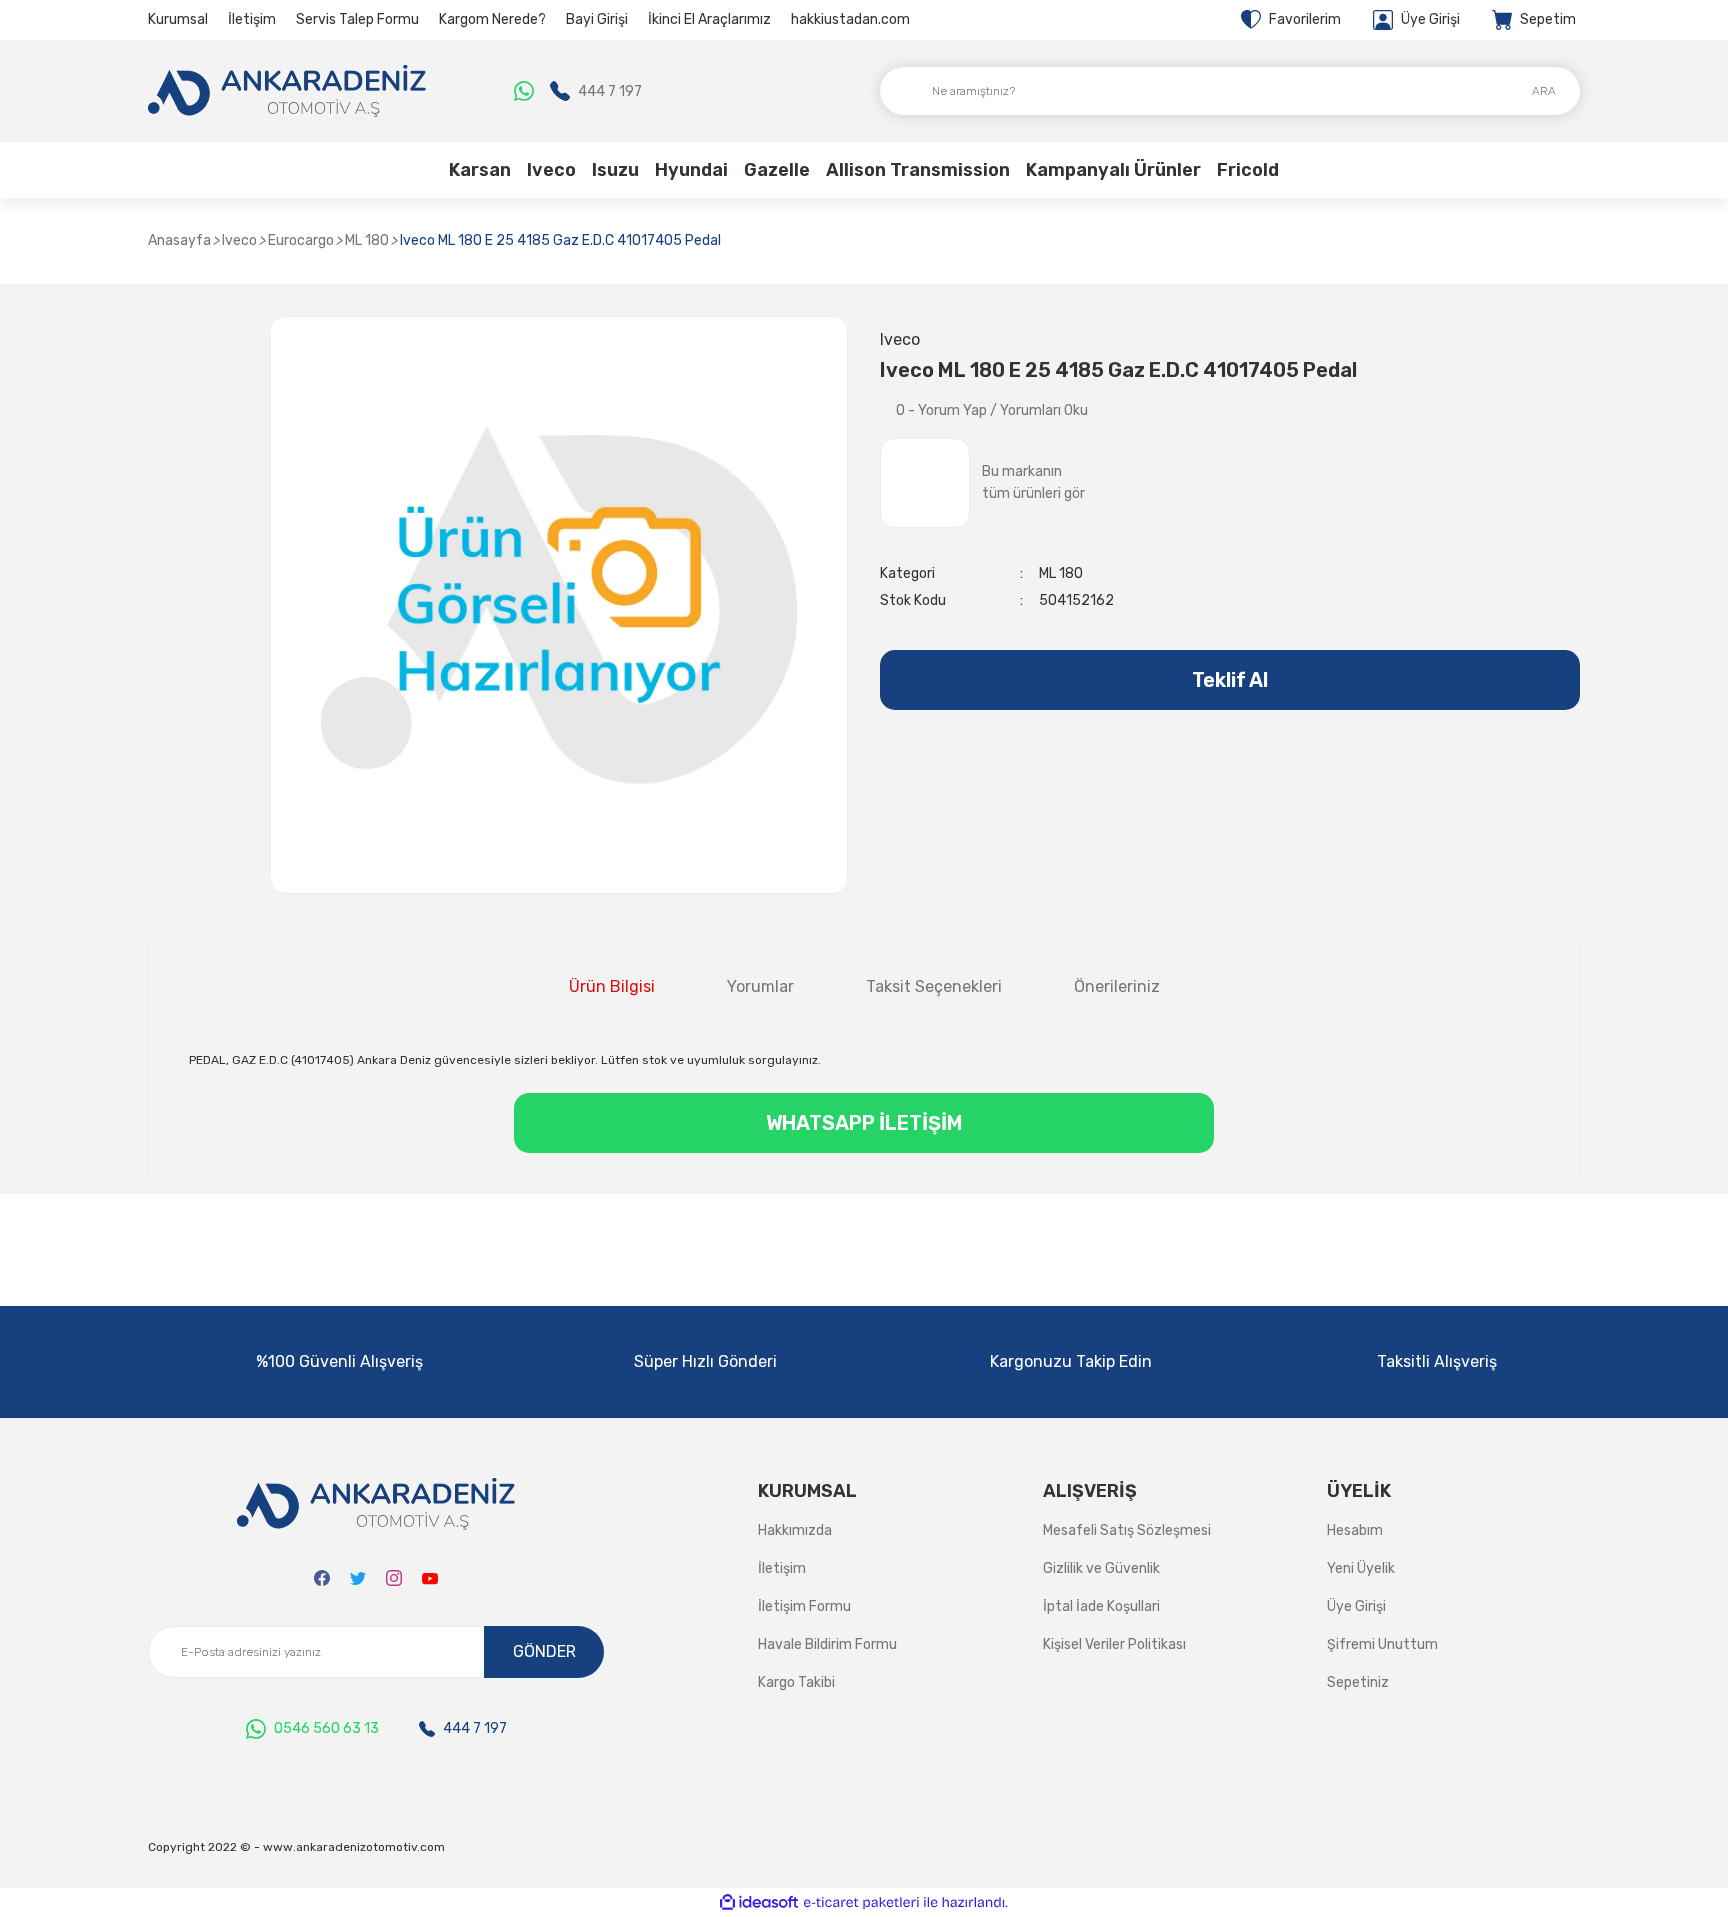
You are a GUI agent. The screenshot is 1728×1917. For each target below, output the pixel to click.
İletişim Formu (804, 1606)
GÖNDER (544, 1651)
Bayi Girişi (597, 19)
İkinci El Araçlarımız (709, 19)
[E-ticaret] (861, 1903)
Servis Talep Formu (357, 19)
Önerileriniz (1117, 986)
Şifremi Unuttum (1382, 1644)
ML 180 (1061, 573)
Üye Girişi (1356, 1606)
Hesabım (1355, 1530)
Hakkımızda (795, 1530)
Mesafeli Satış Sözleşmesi (1127, 1530)
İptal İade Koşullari (1101, 1606)
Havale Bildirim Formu (827, 1644)
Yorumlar (760, 986)
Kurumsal (178, 19)
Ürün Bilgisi (612, 986)
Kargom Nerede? (492, 19)
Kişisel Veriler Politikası (1114, 1644)
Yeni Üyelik (1361, 1568)
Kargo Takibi (796, 1682)
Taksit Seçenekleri (934, 986)
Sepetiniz (1358, 1682)
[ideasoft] (759, 1902)
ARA (1544, 91)
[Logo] (287, 91)
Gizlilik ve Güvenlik (1101, 1568)
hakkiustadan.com (850, 19)
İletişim (252, 19)
